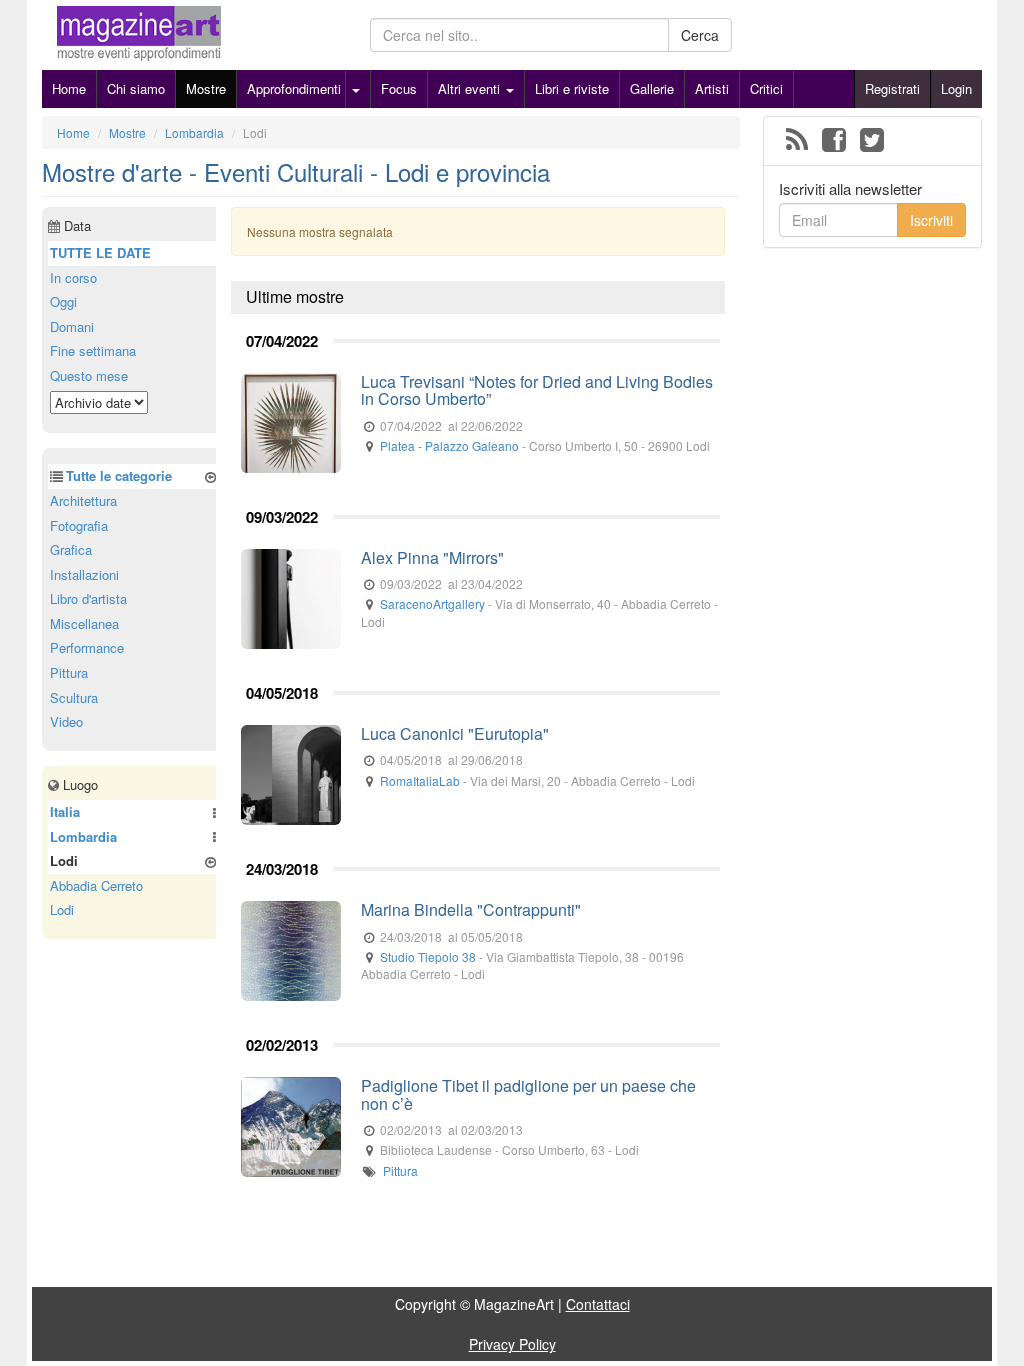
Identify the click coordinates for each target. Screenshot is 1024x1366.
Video (66, 721)
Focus (399, 88)
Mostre (206, 88)
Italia (65, 811)
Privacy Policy (512, 1344)
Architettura (83, 500)
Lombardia (83, 836)
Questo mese (89, 375)
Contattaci (598, 1304)
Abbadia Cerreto (96, 885)
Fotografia (79, 525)
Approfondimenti (294, 88)
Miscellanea (84, 623)
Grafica (71, 549)
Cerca (700, 35)
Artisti (712, 88)
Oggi (63, 301)
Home (69, 88)
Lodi (62, 909)
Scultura (74, 697)
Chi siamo (136, 88)
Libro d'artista (88, 598)
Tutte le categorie (119, 475)
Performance (87, 647)
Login (956, 88)
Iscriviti (931, 220)
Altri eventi (471, 88)
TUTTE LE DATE (100, 252)
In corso (73, 277)
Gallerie (652, 88)
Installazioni (84, 574)
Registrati (892, 88)
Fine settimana (93, 350)
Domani (72, 326)
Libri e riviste (572, 88)
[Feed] (797, 141)
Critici (766, 88)
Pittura (400, 1170)
